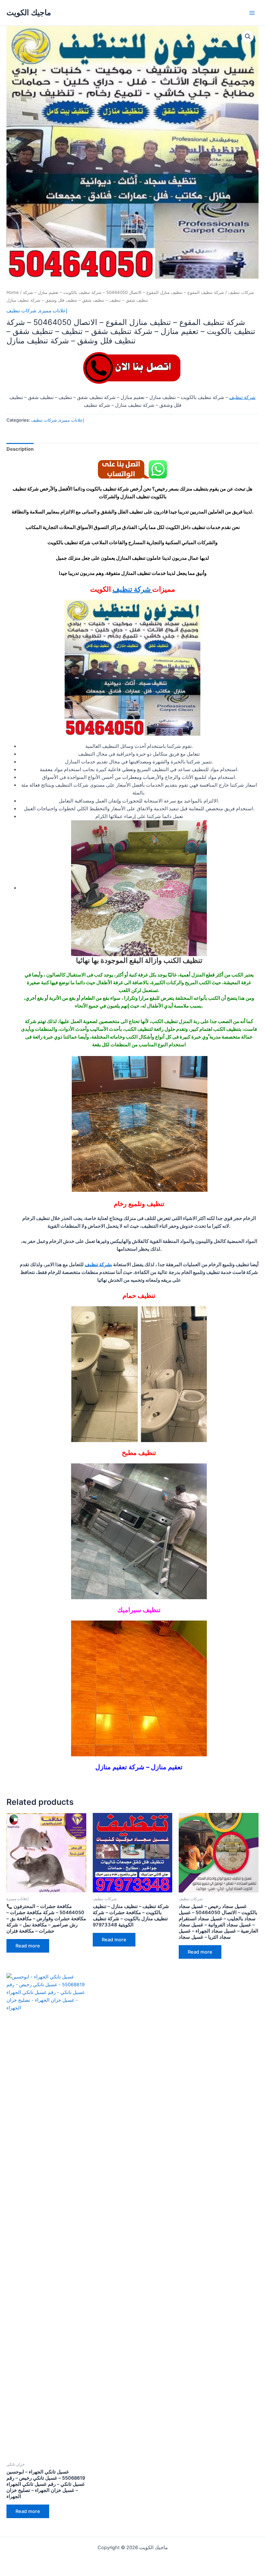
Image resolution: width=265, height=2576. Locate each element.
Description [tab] (20, 449)
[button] (248, 37)
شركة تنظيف (242, 397)
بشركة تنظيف (98, 1265)
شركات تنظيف (241, 292)
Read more (28, 1946)
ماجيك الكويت (29, 12)
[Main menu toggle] (252, 13)
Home (13, 292)
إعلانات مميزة (53, 311)
